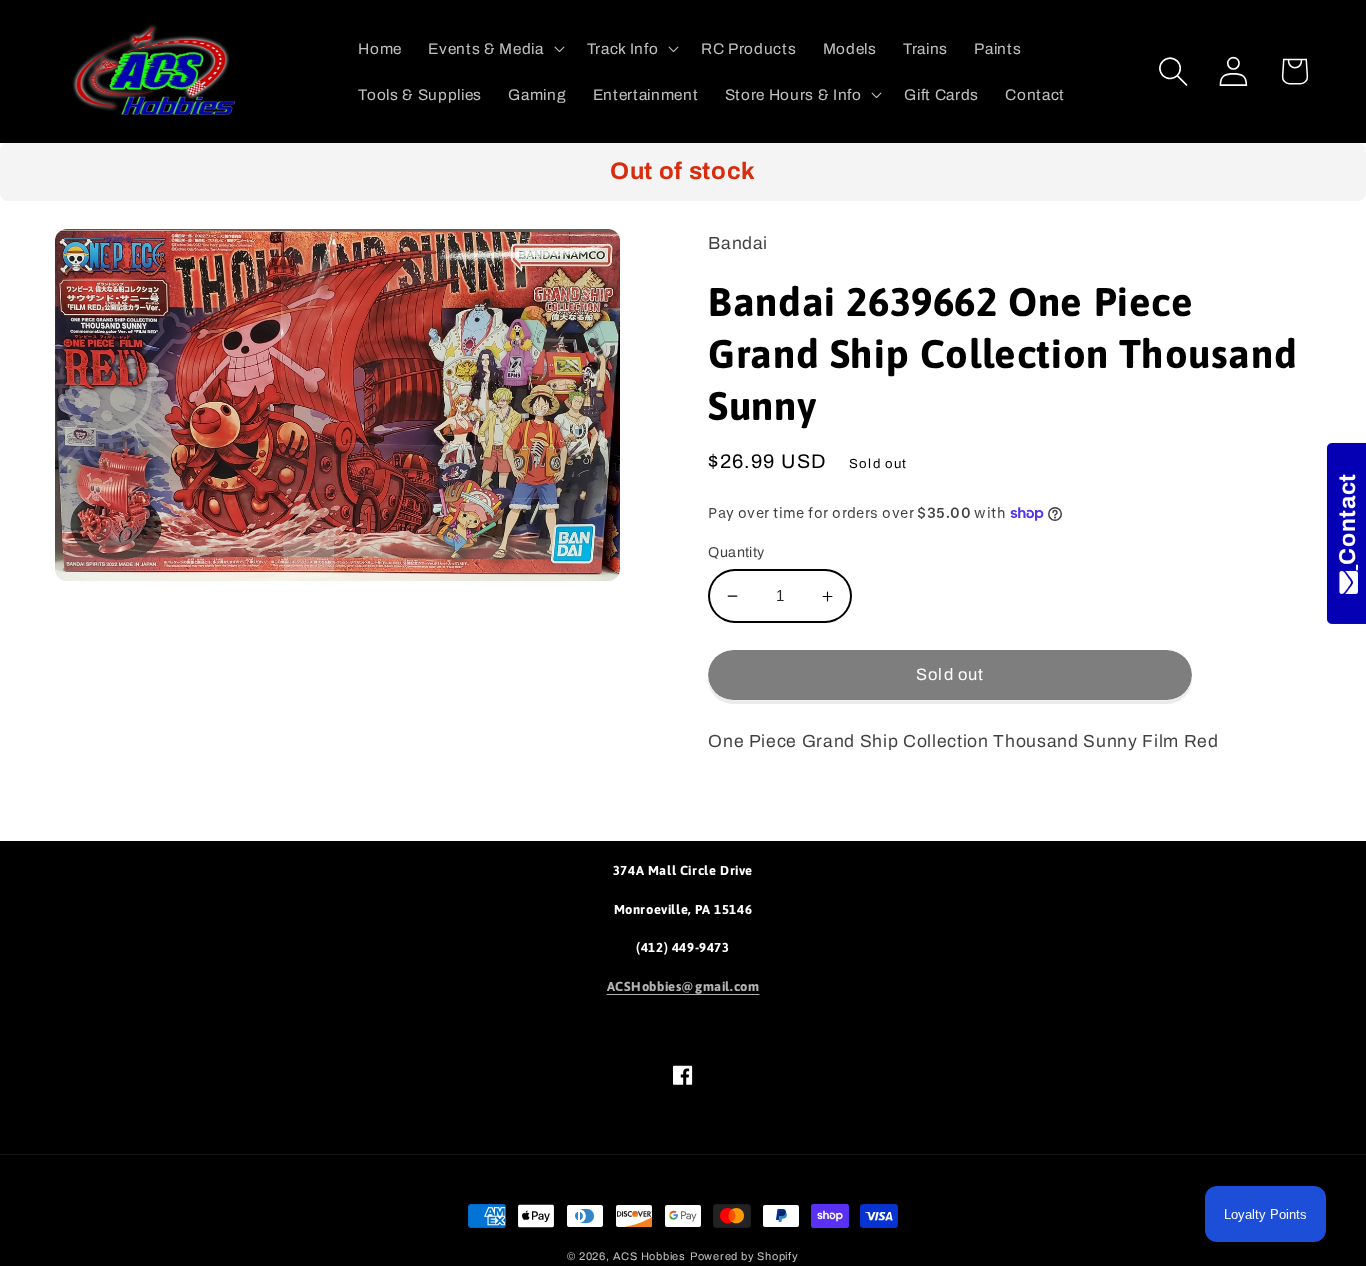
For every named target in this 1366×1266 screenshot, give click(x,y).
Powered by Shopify (744, 1256)
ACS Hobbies (649, 1256)
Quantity (736, 552)
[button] (494, 49)
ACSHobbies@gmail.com (683, 986)
